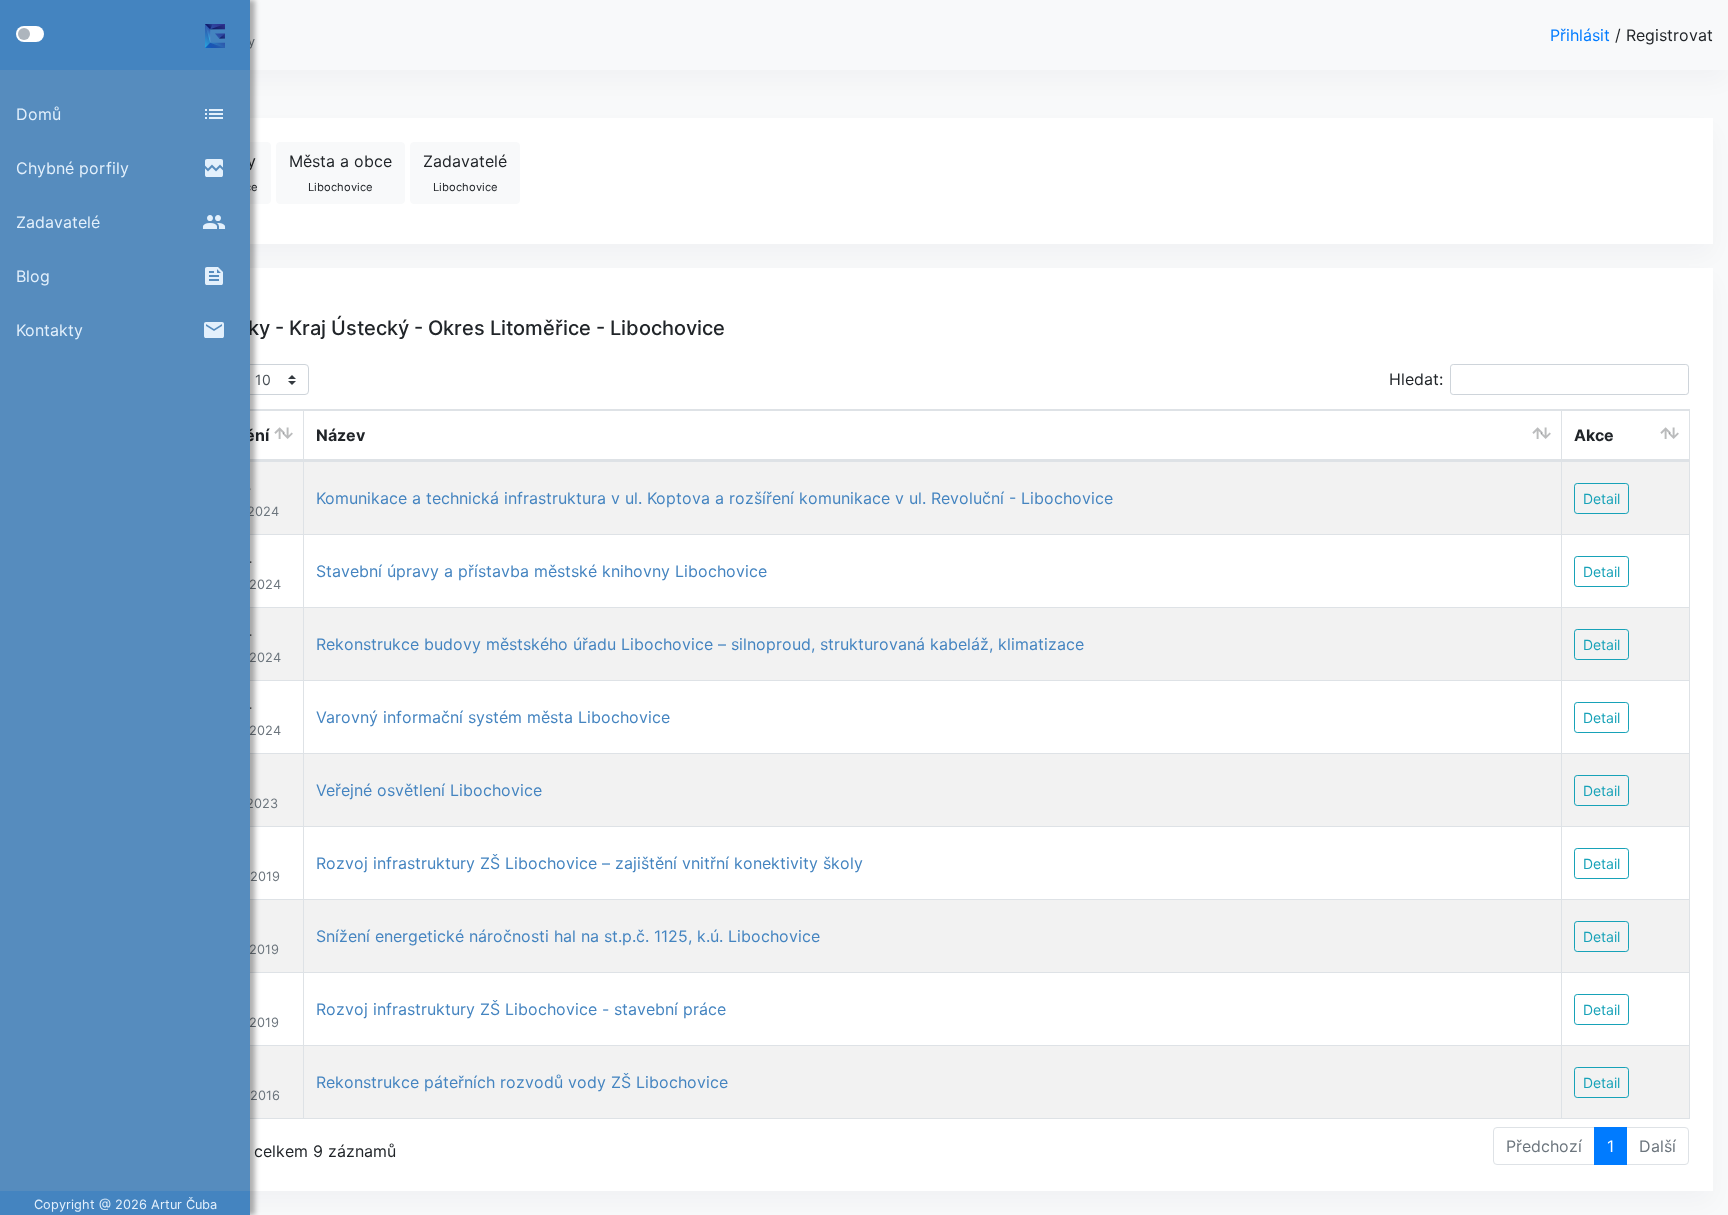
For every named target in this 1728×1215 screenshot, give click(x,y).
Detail (1601, 498)
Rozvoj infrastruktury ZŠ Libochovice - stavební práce (521, 1009)
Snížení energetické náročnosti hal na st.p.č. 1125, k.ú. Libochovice (568, 936)
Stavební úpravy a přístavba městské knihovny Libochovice (541, 571)
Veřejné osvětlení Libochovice (429, 790)
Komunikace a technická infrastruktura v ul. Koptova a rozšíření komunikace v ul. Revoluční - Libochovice (714, 498)
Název (340, 435)
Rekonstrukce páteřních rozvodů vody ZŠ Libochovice (522, 1082)
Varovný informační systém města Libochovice (493, 717)
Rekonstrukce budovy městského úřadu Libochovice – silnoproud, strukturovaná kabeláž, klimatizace (700, 644)
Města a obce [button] (340, 172)
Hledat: (1416, 379)
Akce (1594, 435)
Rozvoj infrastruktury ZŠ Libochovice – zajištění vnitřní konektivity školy (589, 863)
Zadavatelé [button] (465, 172)
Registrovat (1669, 35)
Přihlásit (1582, 35)
